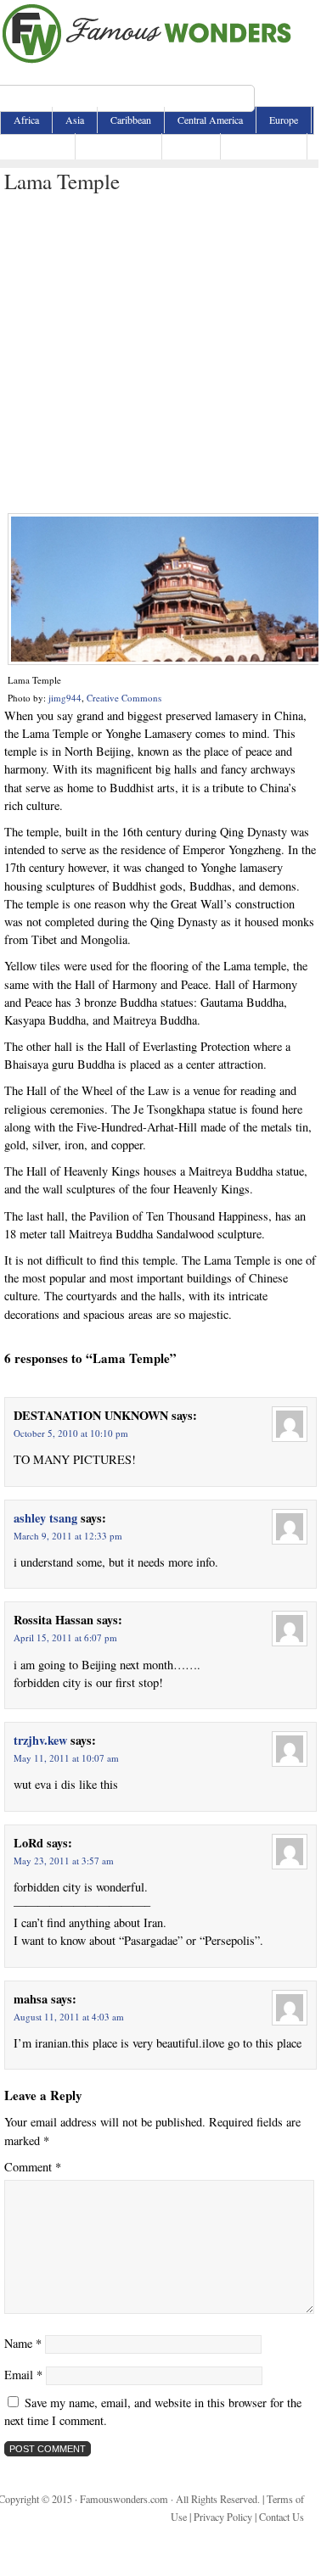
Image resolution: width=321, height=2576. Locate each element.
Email (23, 2375)
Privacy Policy (223, 2517)
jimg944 (65, 698)
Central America (210, 120)
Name (23, 2343)
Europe (284, 120)
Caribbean (131, 120)
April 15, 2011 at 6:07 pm (65, 1637)
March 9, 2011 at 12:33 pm (68, 1536)
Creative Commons (124, 698)
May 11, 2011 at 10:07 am (66, 1758)
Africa (26, 120)
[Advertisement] (159, 354)
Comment (33, 2167)
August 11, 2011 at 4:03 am (69, 2017)
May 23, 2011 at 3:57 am (64, 1861)
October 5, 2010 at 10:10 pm (71, 1433)
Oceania (191, 146)
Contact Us (282, 2517)
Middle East (38, 146)
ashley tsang (45, 1518)
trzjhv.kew (40, 1740)
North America (118, 146)
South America (264, 146)
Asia (75, 120)
